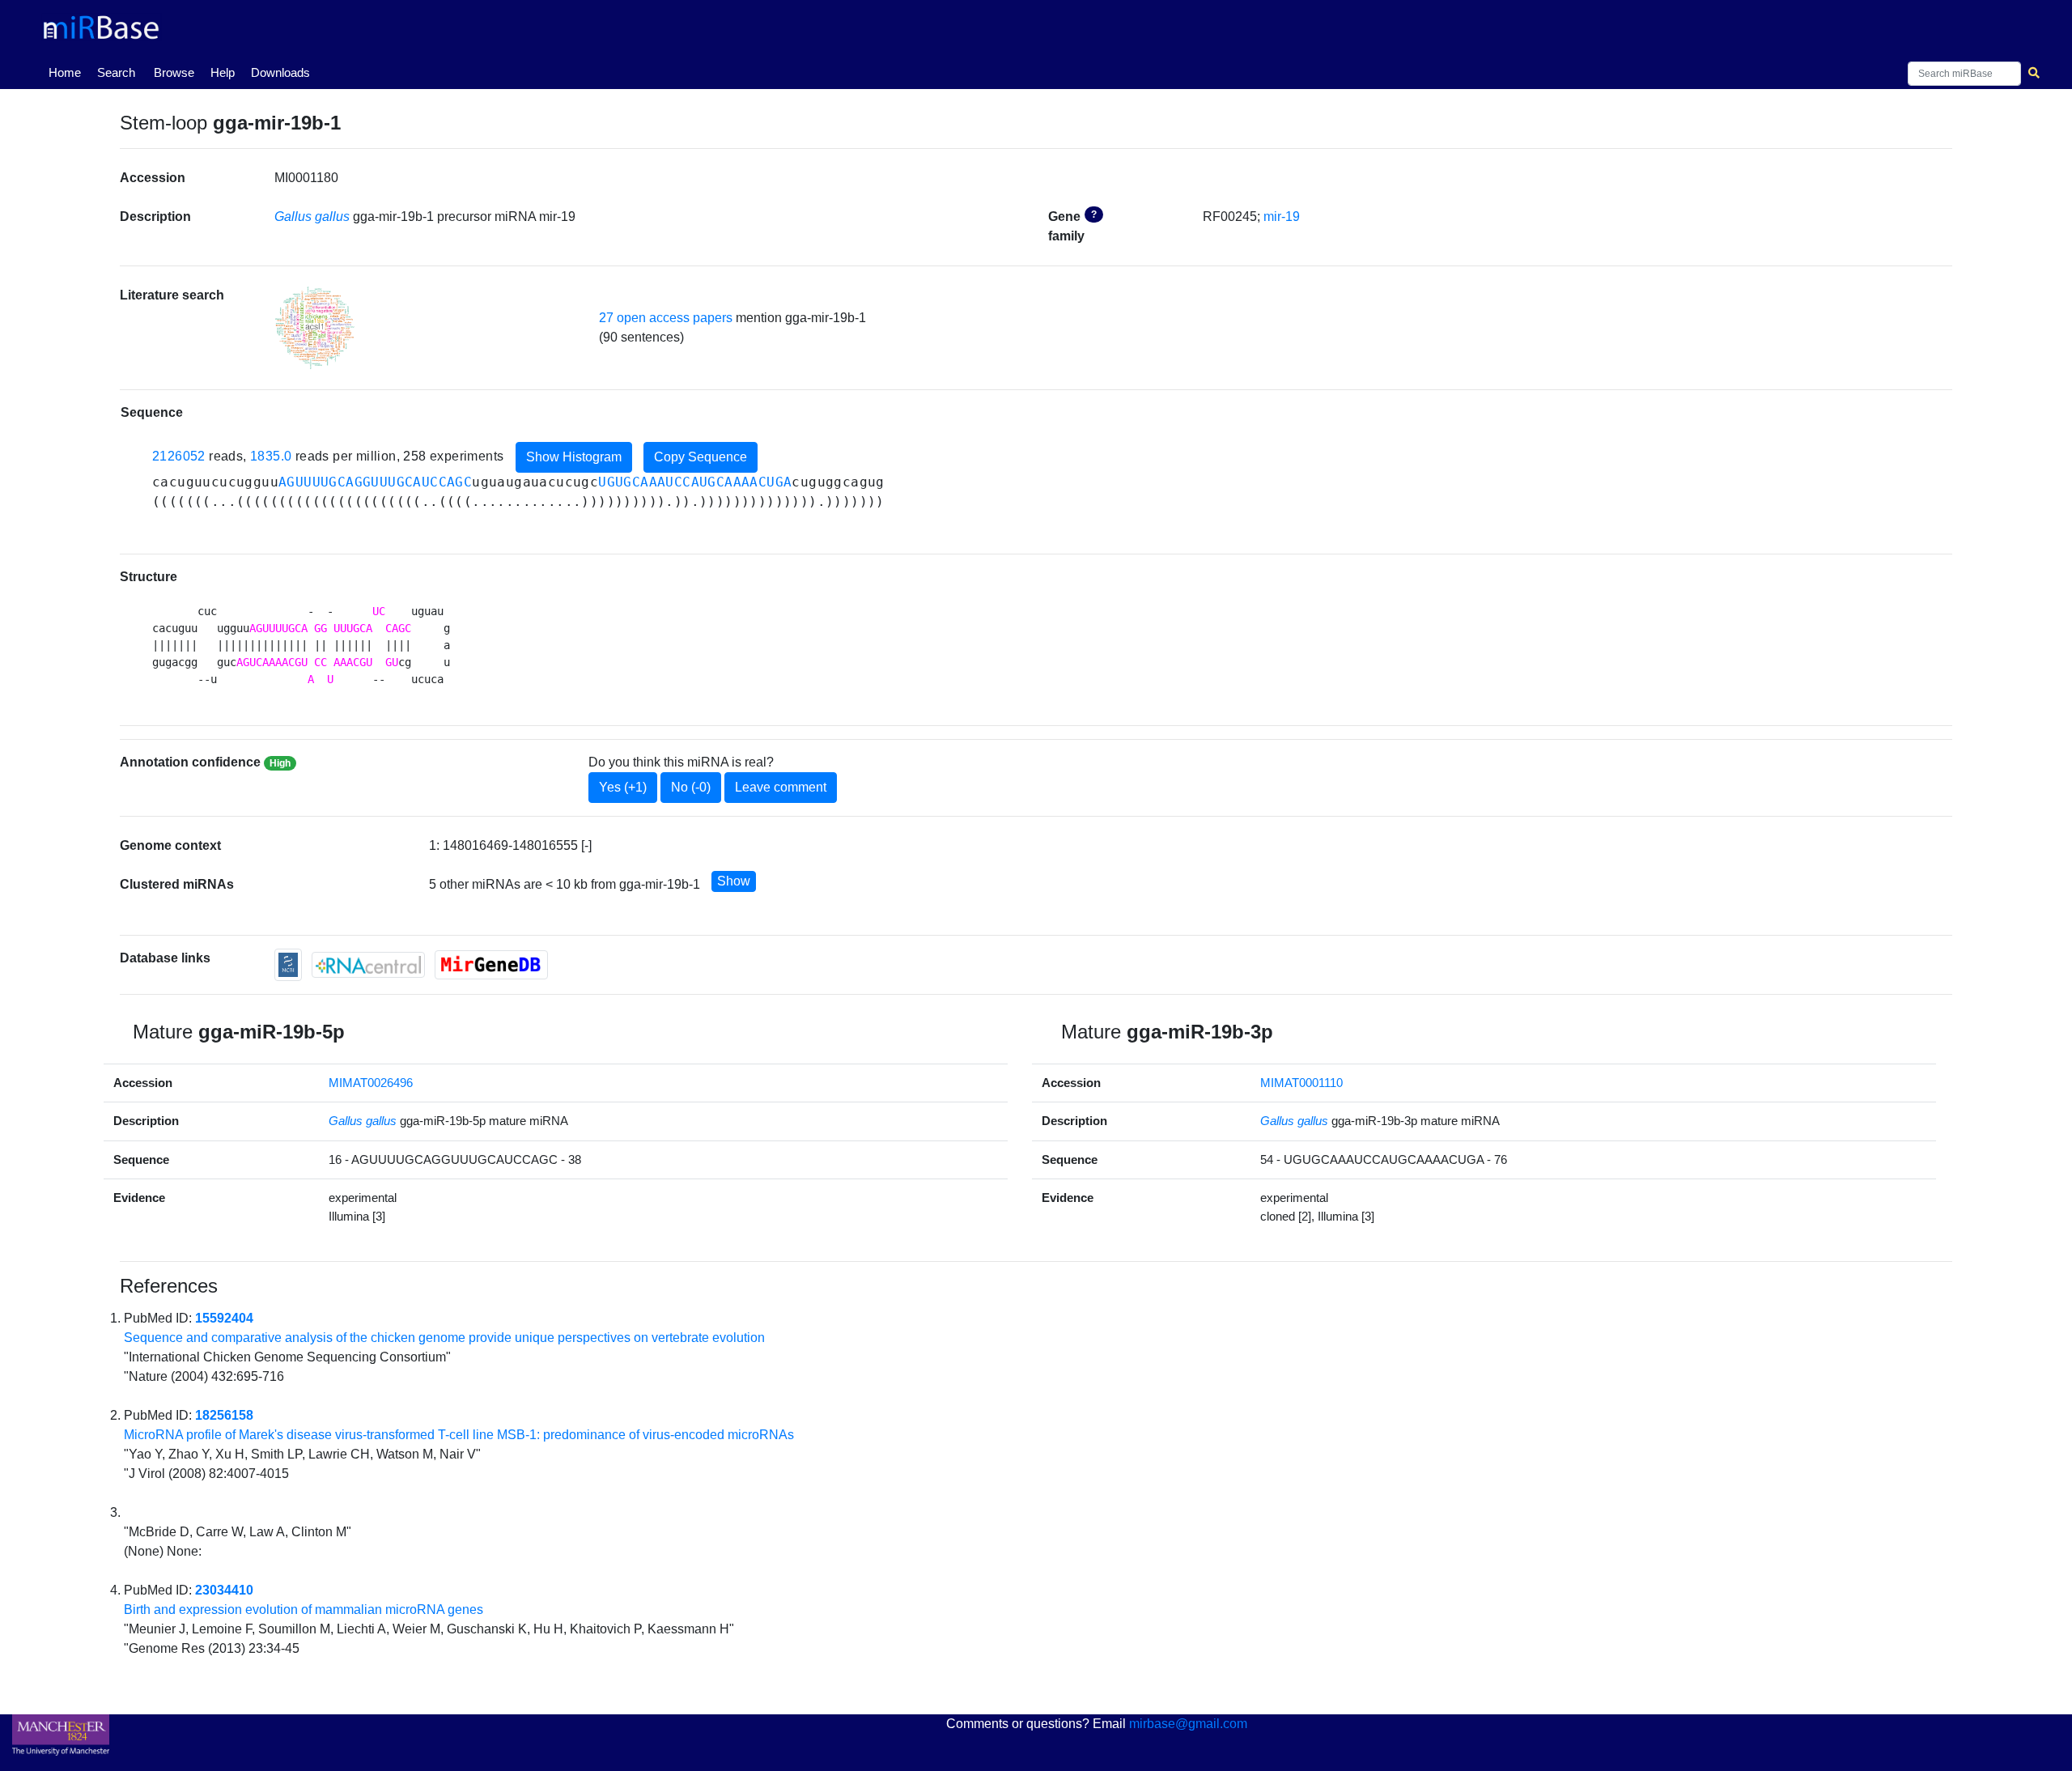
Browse (174, 72)
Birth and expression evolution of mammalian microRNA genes (304, 1610)
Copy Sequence (701, 457)
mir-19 (1282, 217)
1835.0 (271, 456)
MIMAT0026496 (371, 1083)
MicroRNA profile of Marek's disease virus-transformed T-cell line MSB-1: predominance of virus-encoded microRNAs (459, 1435)
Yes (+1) (623, 787)
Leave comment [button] (781, 787)
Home (68, 72)
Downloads (280, 72)
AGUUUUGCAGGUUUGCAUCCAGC (375, 482)
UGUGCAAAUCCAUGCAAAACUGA (695, 482)
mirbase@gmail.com (1188, 1724)
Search (116, 72)
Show (734, 881)
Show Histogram (574, 457)
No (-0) (691, 787)
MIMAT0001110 (1301, 1083)
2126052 (179, 456)
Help (223, 72)
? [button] (1094, 214)
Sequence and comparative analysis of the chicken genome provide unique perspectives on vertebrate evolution (444, 1338)
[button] (315, 328)
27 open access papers (666, 318)
